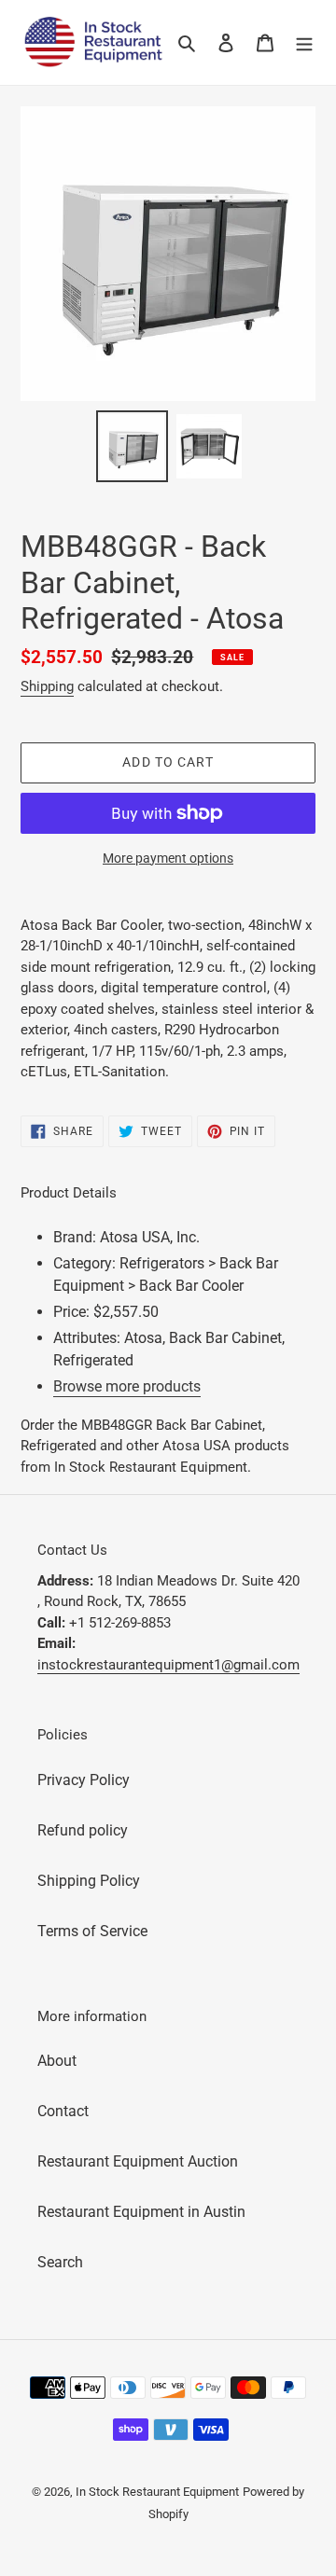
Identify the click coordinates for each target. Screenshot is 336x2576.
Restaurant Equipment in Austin (141, 2212)
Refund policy (83, 1830)
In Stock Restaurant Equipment (157, 2492)
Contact (63, 2111)
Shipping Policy (89, 1881)
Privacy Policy (84, 1780)
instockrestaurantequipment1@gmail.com (168, 1665)
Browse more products (127, 1386)
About (57, 2061)
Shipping (47, 686)
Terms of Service (92, 1931)
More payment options (168, 858)
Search (60, 2262)
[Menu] (304, 42)
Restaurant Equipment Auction (138, 2161)
